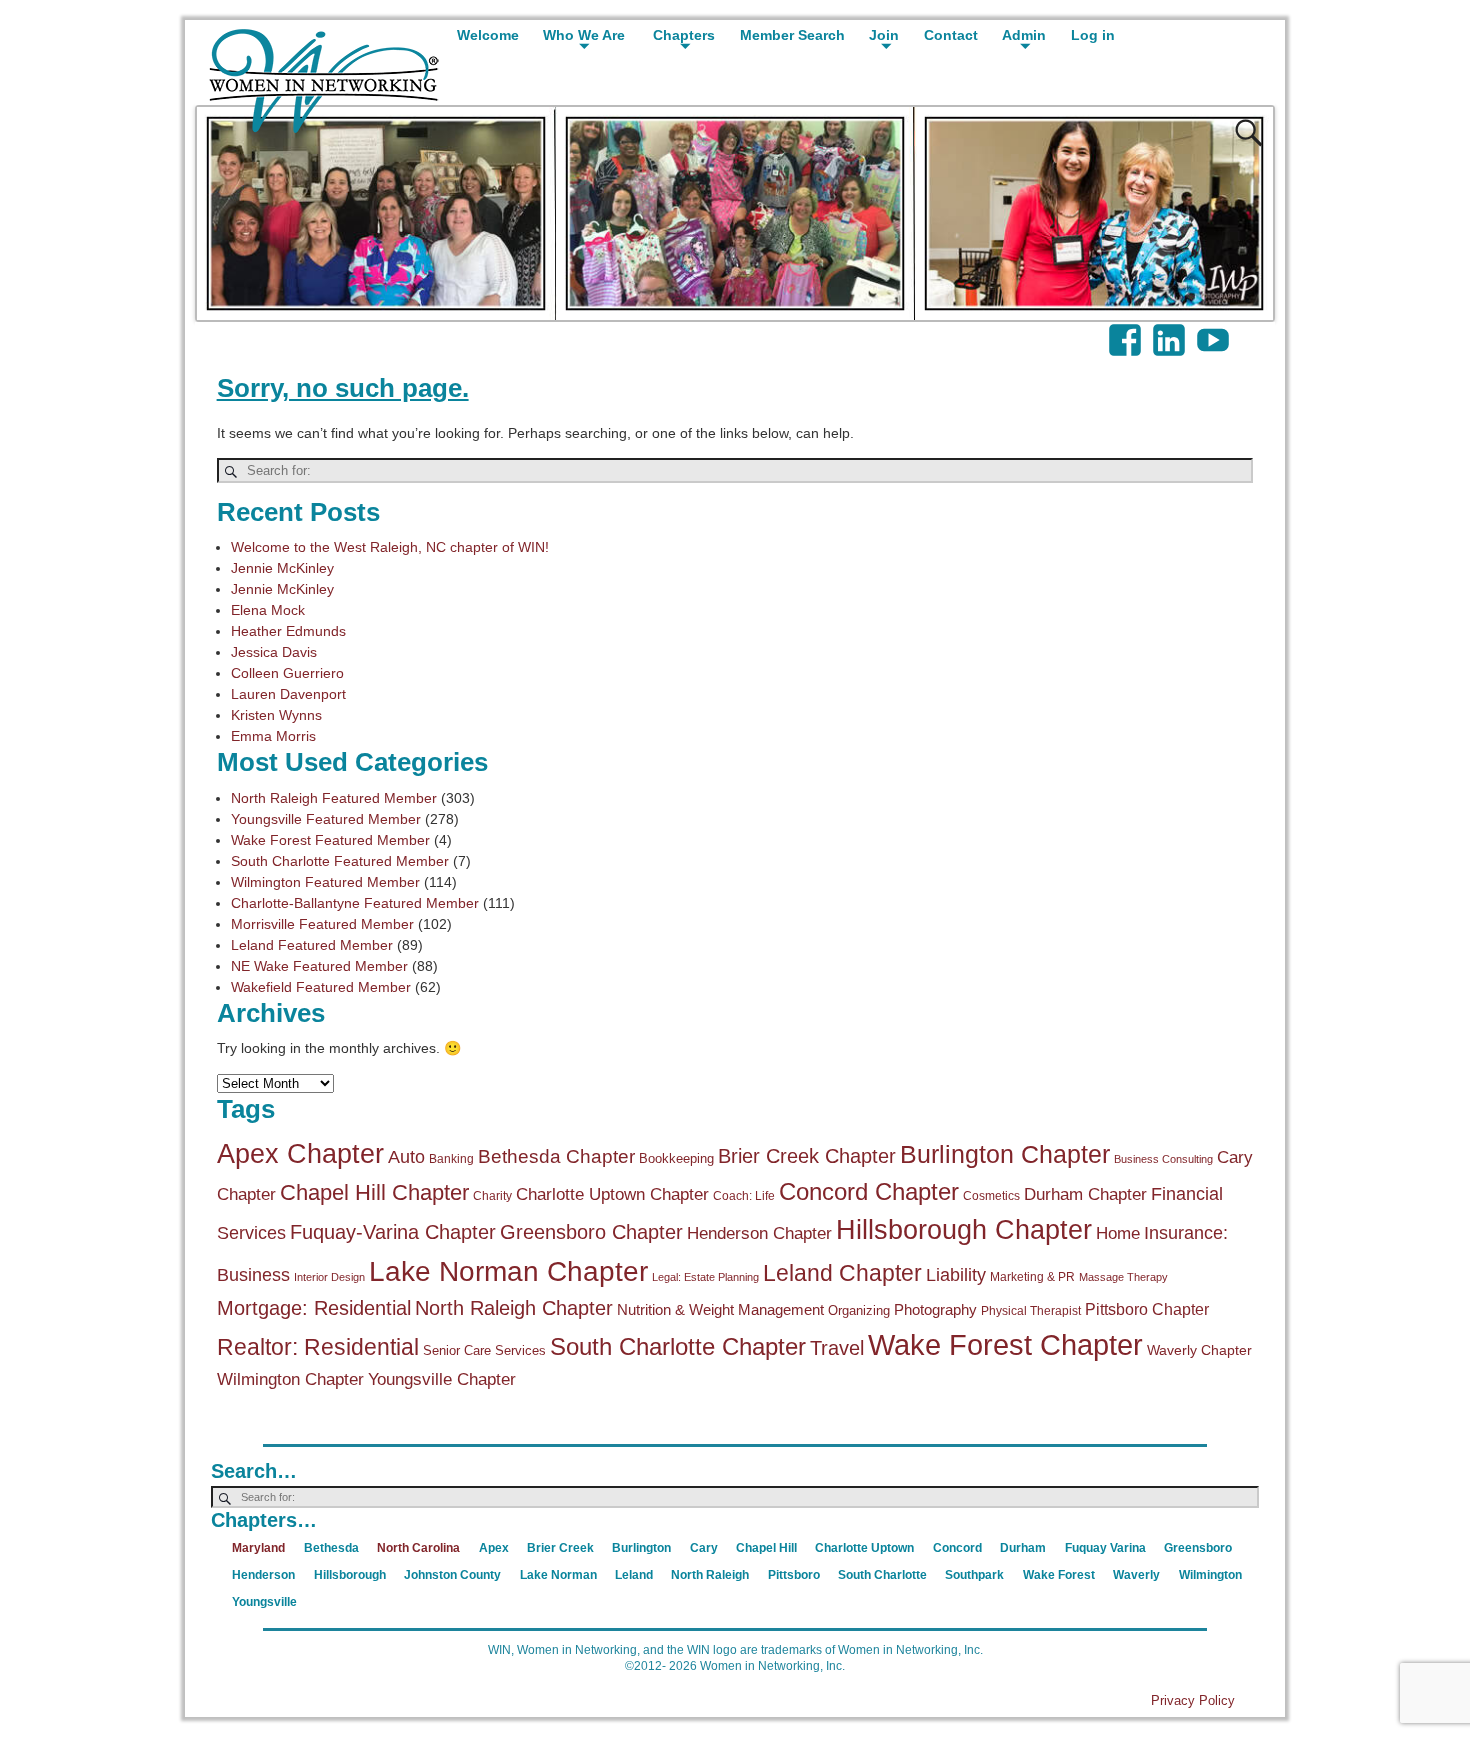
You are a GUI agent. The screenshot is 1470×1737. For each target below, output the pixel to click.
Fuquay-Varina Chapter (393, 1232)
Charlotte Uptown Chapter (612, 1194)
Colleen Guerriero (287, 673)
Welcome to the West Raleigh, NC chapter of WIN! (390, 547)
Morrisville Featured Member (322, 924)
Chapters (684, 35)
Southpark (974, 1575)
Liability (956, 1275)
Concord (957, 1548)
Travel (837, 1348)
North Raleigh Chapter (514, 1308)
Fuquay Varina (1105, 1548)
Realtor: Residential (318, 1347)
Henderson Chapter (759, 1233)
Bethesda (331, 1548)
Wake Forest (1059, 1575)
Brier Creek (560, 1548)
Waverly (1136, 1575)
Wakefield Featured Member (321, 987)
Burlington (641, 1548)
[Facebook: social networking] (1127, 330)
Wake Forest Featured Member (330, 840)
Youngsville (264, 1602)
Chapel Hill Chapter (374, 1192)
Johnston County (452, 1575)
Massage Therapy (1123, 1277)
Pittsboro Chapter (1147, 1309)
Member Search (792, 35)
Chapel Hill (766, 1548)
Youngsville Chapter (442, 1379)
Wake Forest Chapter (1005, 1344)
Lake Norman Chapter (508, 1271)
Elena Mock (268, 610)
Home (1118, 1233)
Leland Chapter (842, 1273)
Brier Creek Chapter (807, 1156)
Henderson (263, 1575)
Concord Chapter (869, 1192)
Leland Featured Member (312, 945)
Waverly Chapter (1199, 1350)
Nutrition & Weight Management (720, 1309)
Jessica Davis (274, 652)
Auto (406, 1157)
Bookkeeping (676, 1158)
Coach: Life (744, 1196)
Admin (1024, 35)
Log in (1093, 35)
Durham (1023, 1548)
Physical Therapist (1031, 1311)
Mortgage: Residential (314, 1308)
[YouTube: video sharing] (1215, 330)
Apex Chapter (300, 1153)
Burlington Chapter (1005, 1154)
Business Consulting (1163, 1159)
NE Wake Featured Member (319, 966)
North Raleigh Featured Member (334, 798)
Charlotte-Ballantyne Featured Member (355, 903)
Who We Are (584, 35)
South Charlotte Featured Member (340, 861)
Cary (704, 1548)
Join (884, 35)
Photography (935, 1309)
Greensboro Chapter (591, 1232)
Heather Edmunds (288, 631)
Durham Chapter (1085, 1194)
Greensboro (1198, 1548)
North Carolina (418, 1548)
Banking (451, 1159)
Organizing (859, 1310)
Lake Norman (558, 1575)
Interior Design (329, 1277)
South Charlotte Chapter (678, 1347)
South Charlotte (882, 1575)
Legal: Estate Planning (705, 1277)
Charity (492, 1196)
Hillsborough (350, 1575)
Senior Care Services (484, 1350)
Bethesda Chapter (556, 1156)
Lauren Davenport (288, 694)
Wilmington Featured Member (325, 882)
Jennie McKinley (282, 568)
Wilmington (1210, 1575)
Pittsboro (794, 1575)
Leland (634, 1575)
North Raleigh (710, 1575)
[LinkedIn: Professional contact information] (1171, 330)
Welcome (488, 35)
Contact (951, 35)
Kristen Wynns (276, 715)
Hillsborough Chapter (964, 1230)
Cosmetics (991, 1196)
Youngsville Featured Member (326, 819)
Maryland (258, 1548)
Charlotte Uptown (864, 1548)
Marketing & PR (1032, 1277)
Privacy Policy (1193, 1700)
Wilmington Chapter (290, 1379)
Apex (494, 1548)
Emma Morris (273, 736)
